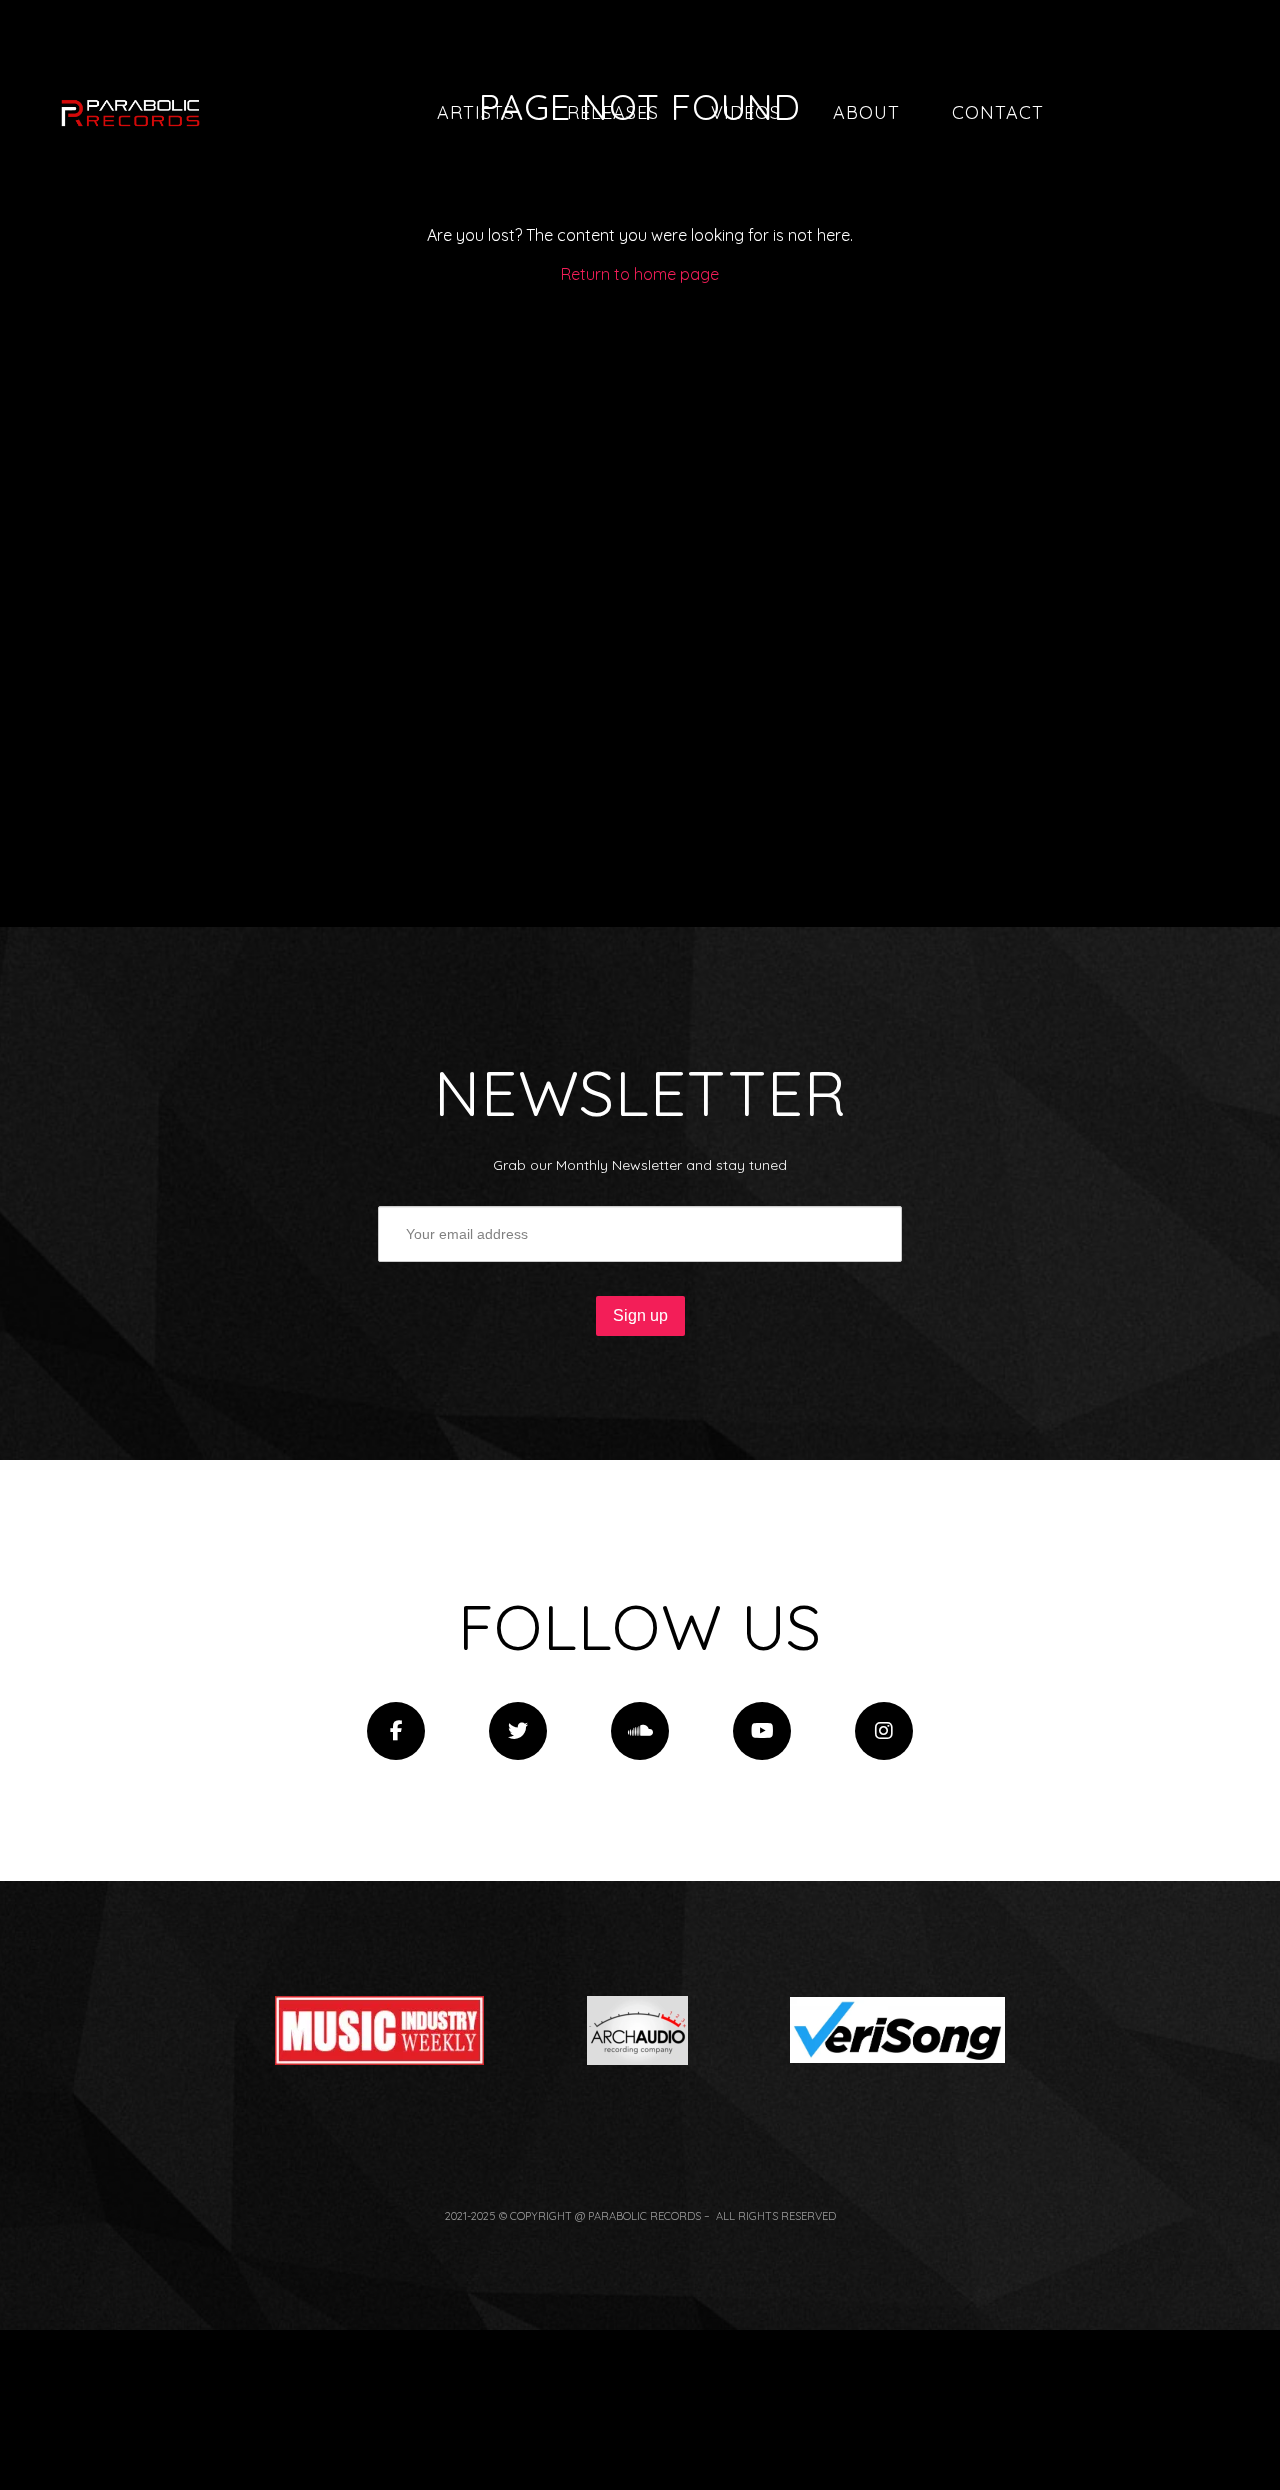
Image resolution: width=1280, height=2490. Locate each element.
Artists (476, 112)
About (866, 112)
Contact (998, 112)
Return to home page (640, 274)
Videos (746, 112)
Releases (613, 112)
